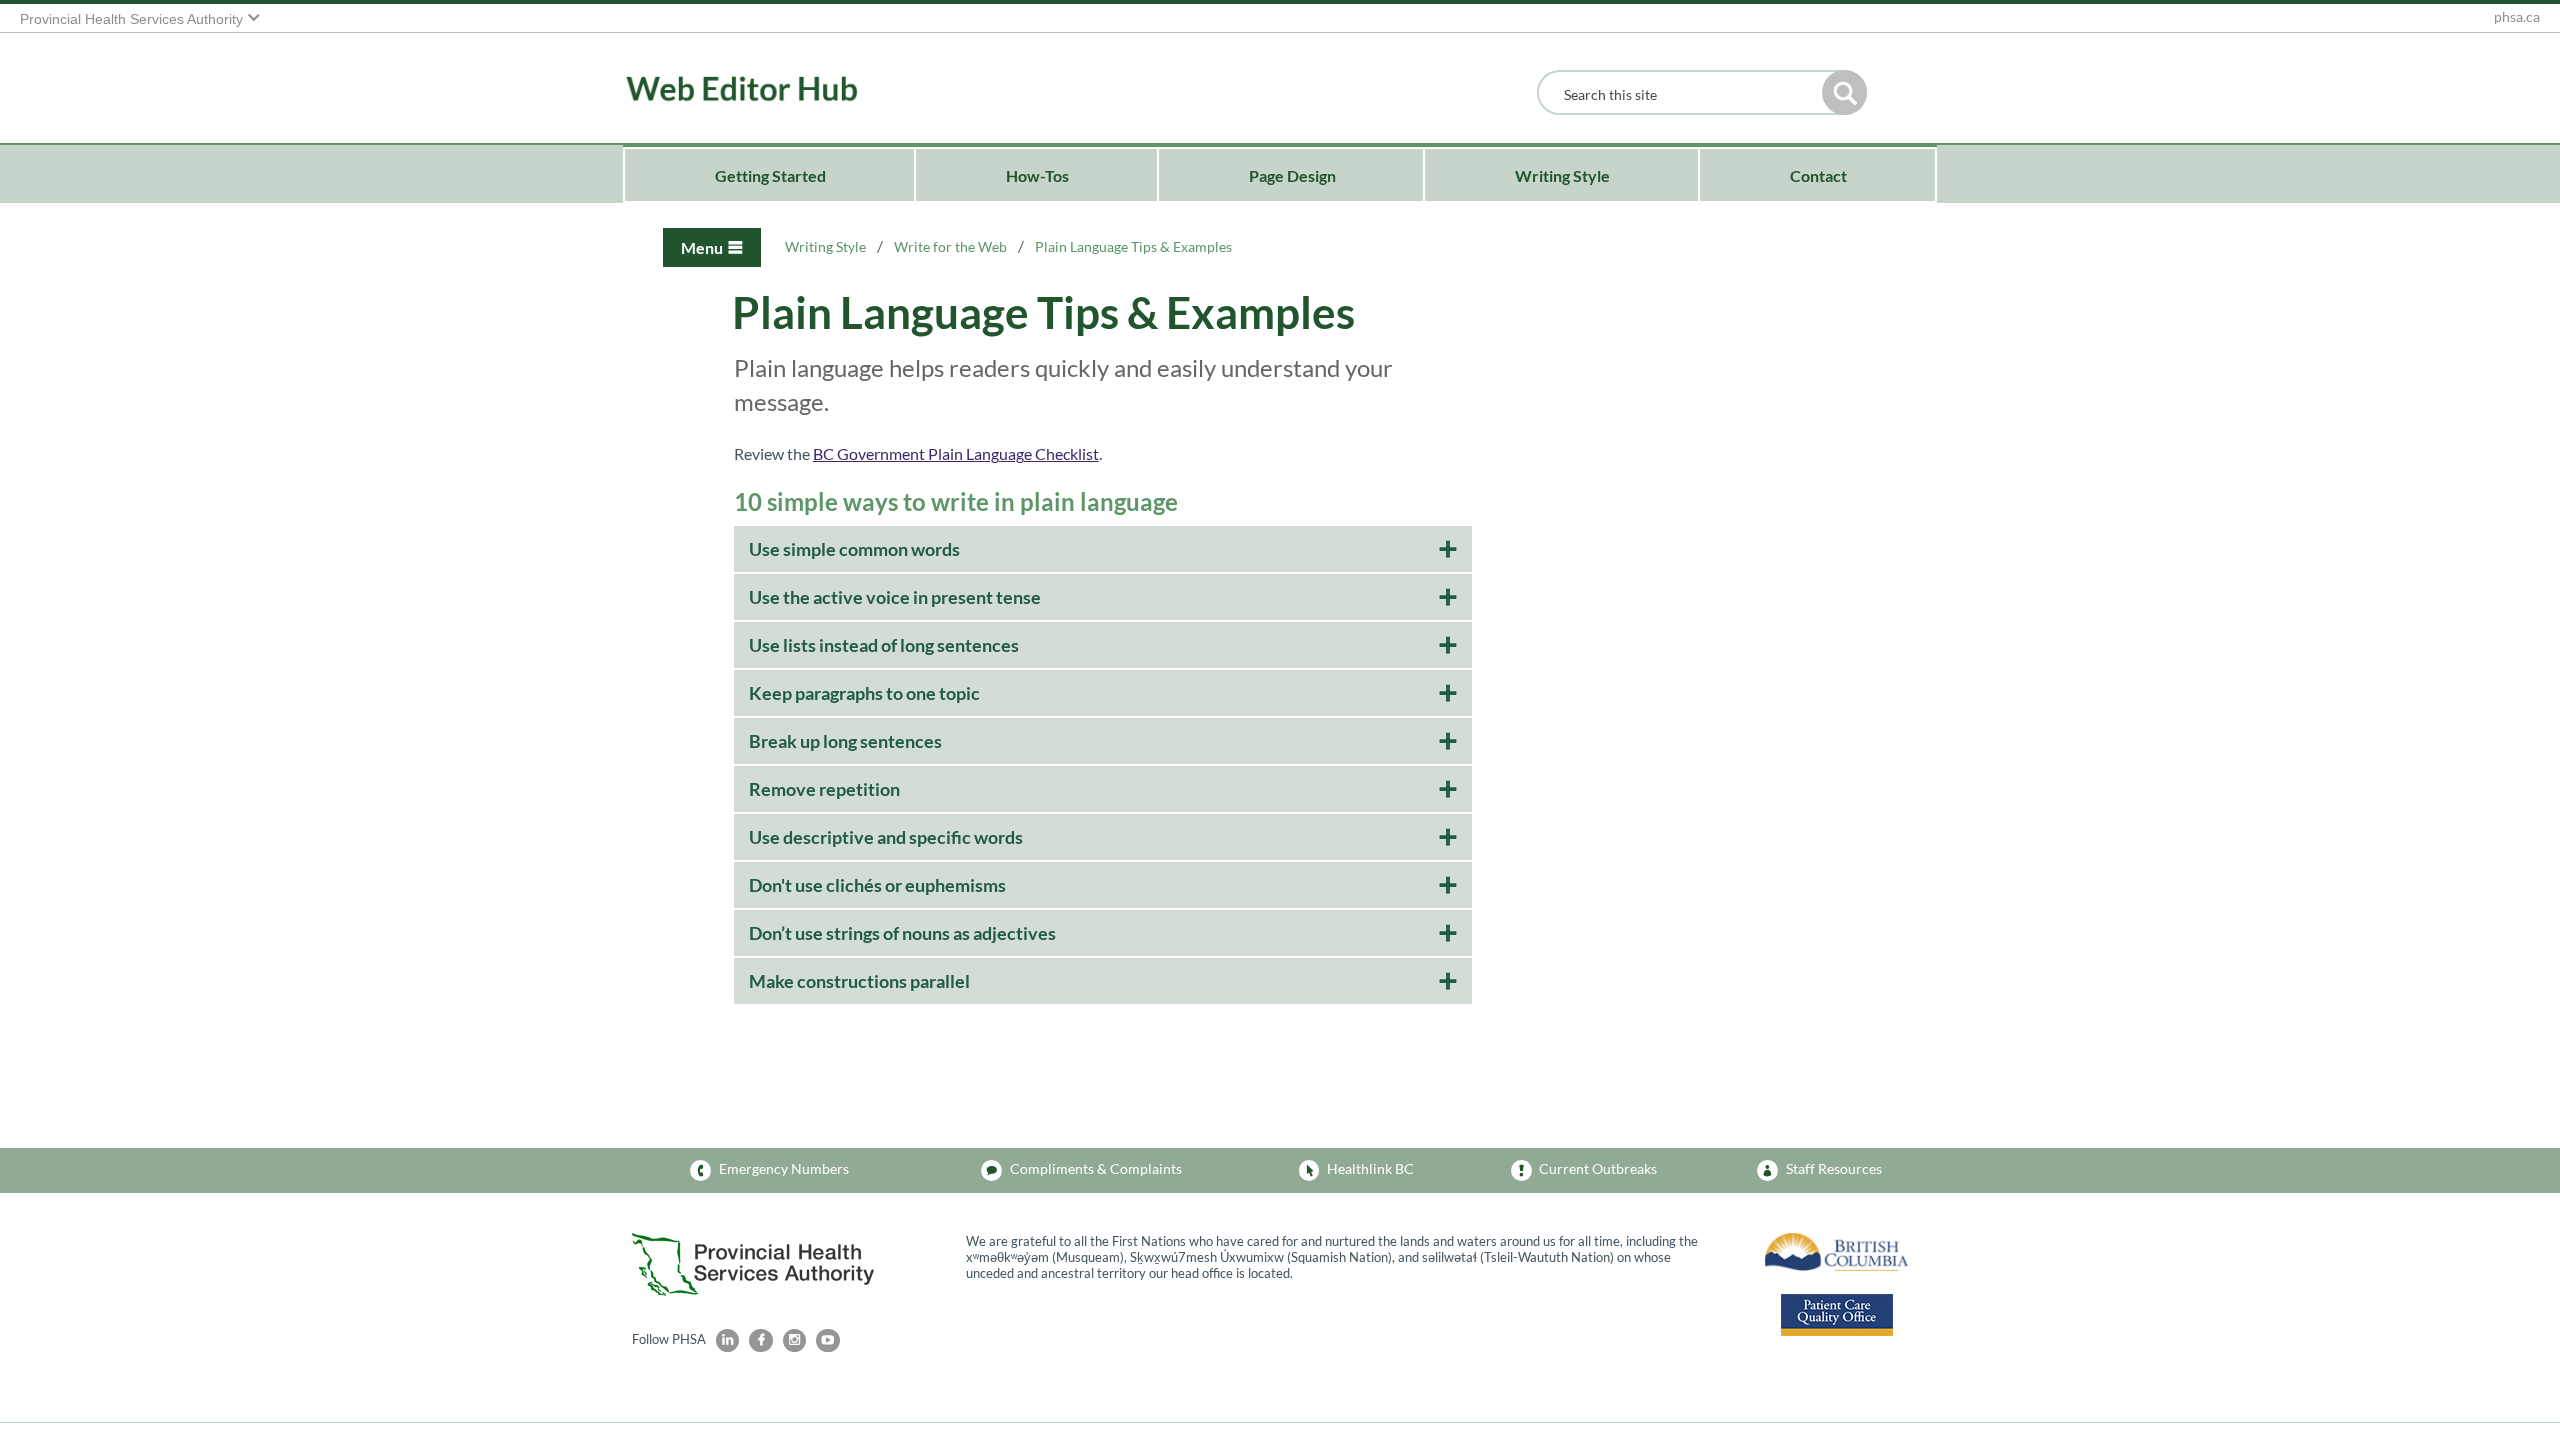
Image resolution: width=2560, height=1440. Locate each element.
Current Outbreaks (1598, 1169)
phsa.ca (2517, 17)
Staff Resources (1834, 1169)
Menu (702, 247)
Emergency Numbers (784, 1169)
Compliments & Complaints (1096, 1169)
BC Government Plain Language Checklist (956, 453)
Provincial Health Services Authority (131, 19)
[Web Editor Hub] (713, 90)
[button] (1844, 92)
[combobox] (1684, 94)
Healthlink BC (1370, 1169)
